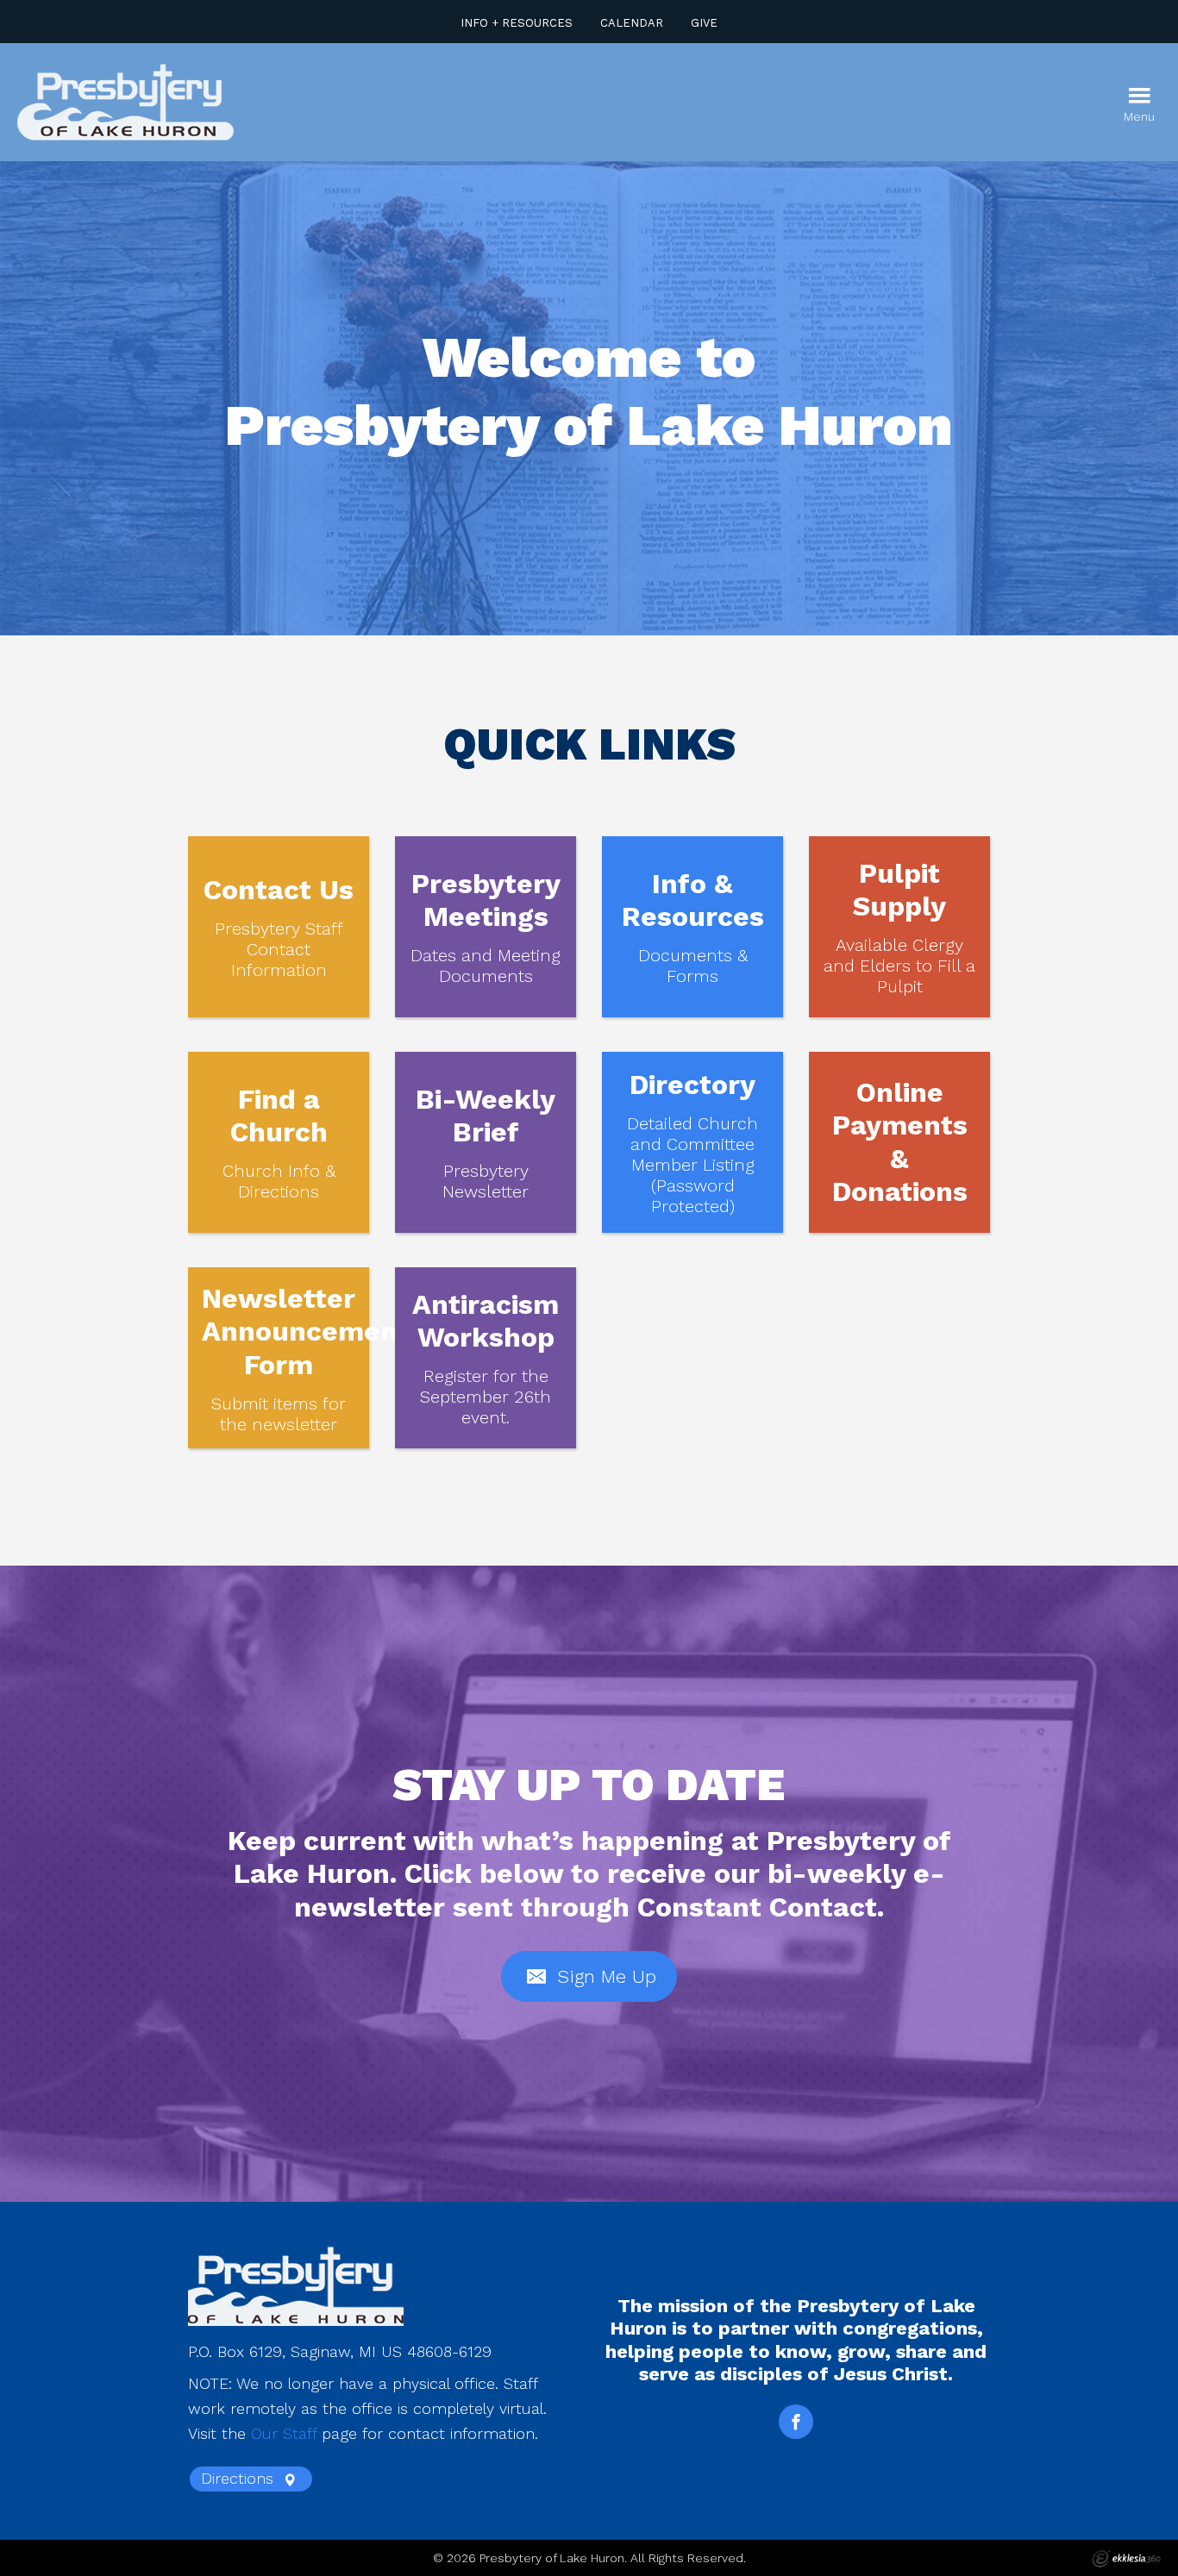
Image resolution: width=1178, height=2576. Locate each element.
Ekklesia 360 (1126, 2559)
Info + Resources (517, 23)
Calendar (632, 23)
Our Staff (284, 2433)
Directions (240, 2478)
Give (704, 23)
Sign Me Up (604, 1976)
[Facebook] (796, 2422)
